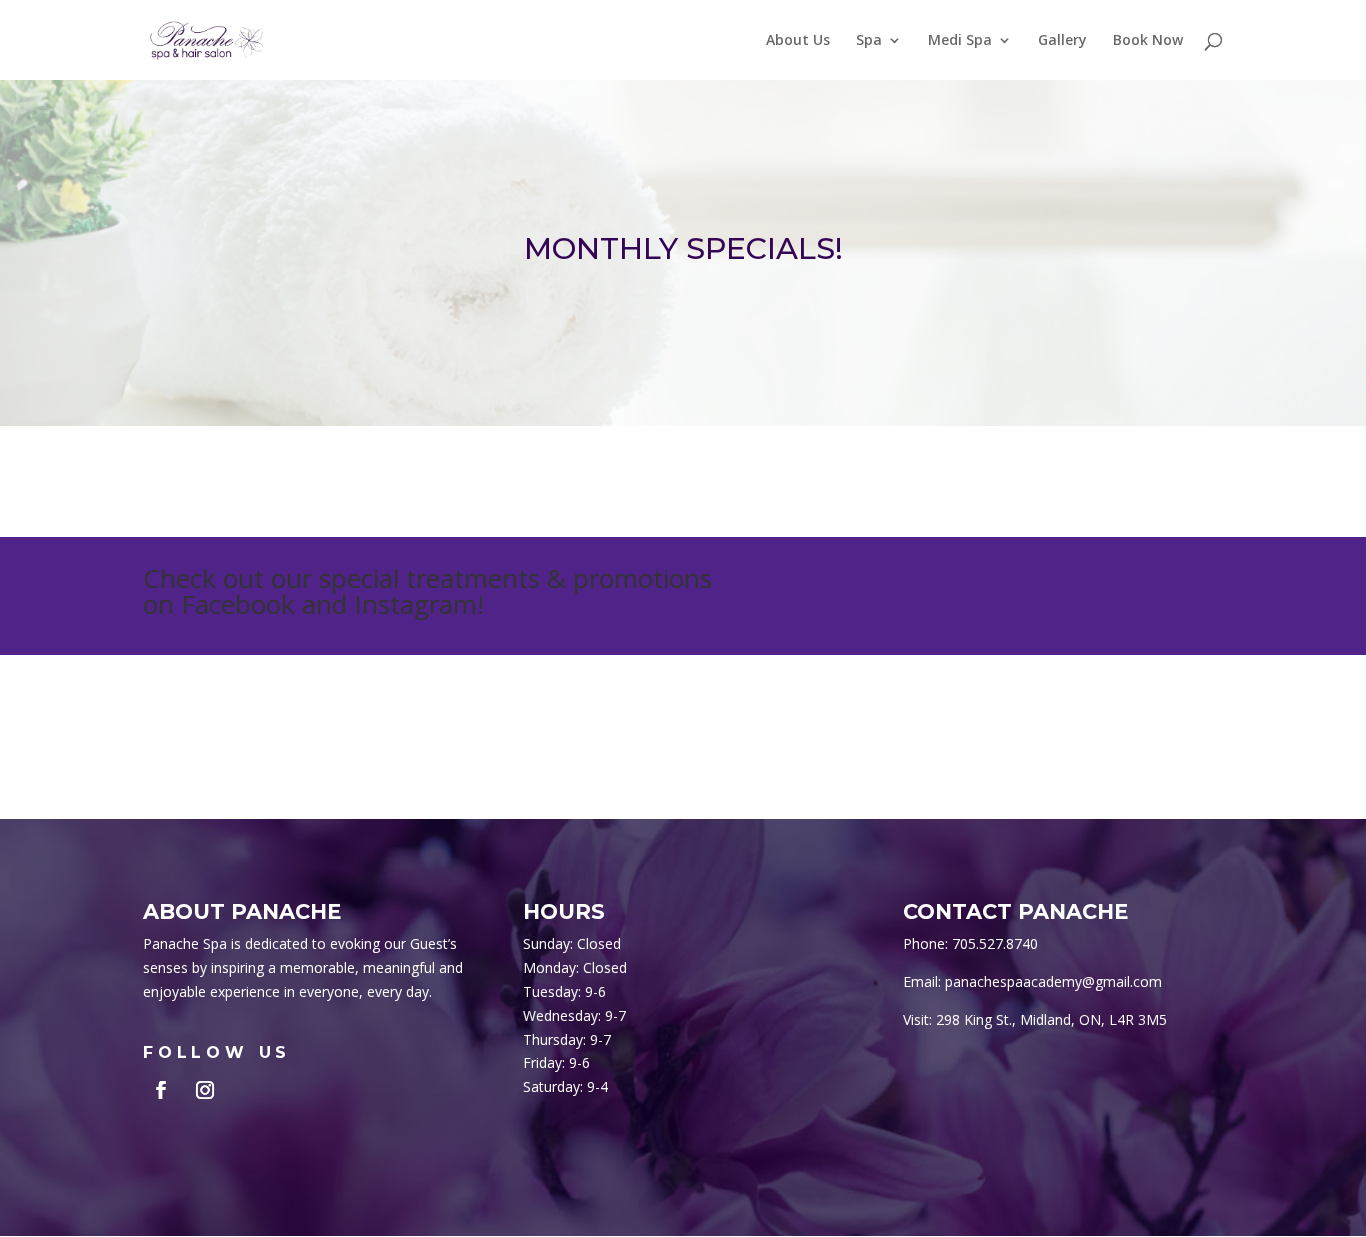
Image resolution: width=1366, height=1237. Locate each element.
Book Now (1148, 41)
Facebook (238, 604)
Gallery (1062, 41)
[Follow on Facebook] (161, 1090)
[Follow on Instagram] (205, 1090)
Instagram (415, 604)
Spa (869, 41)
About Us (798, 41)
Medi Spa (960, 41)
